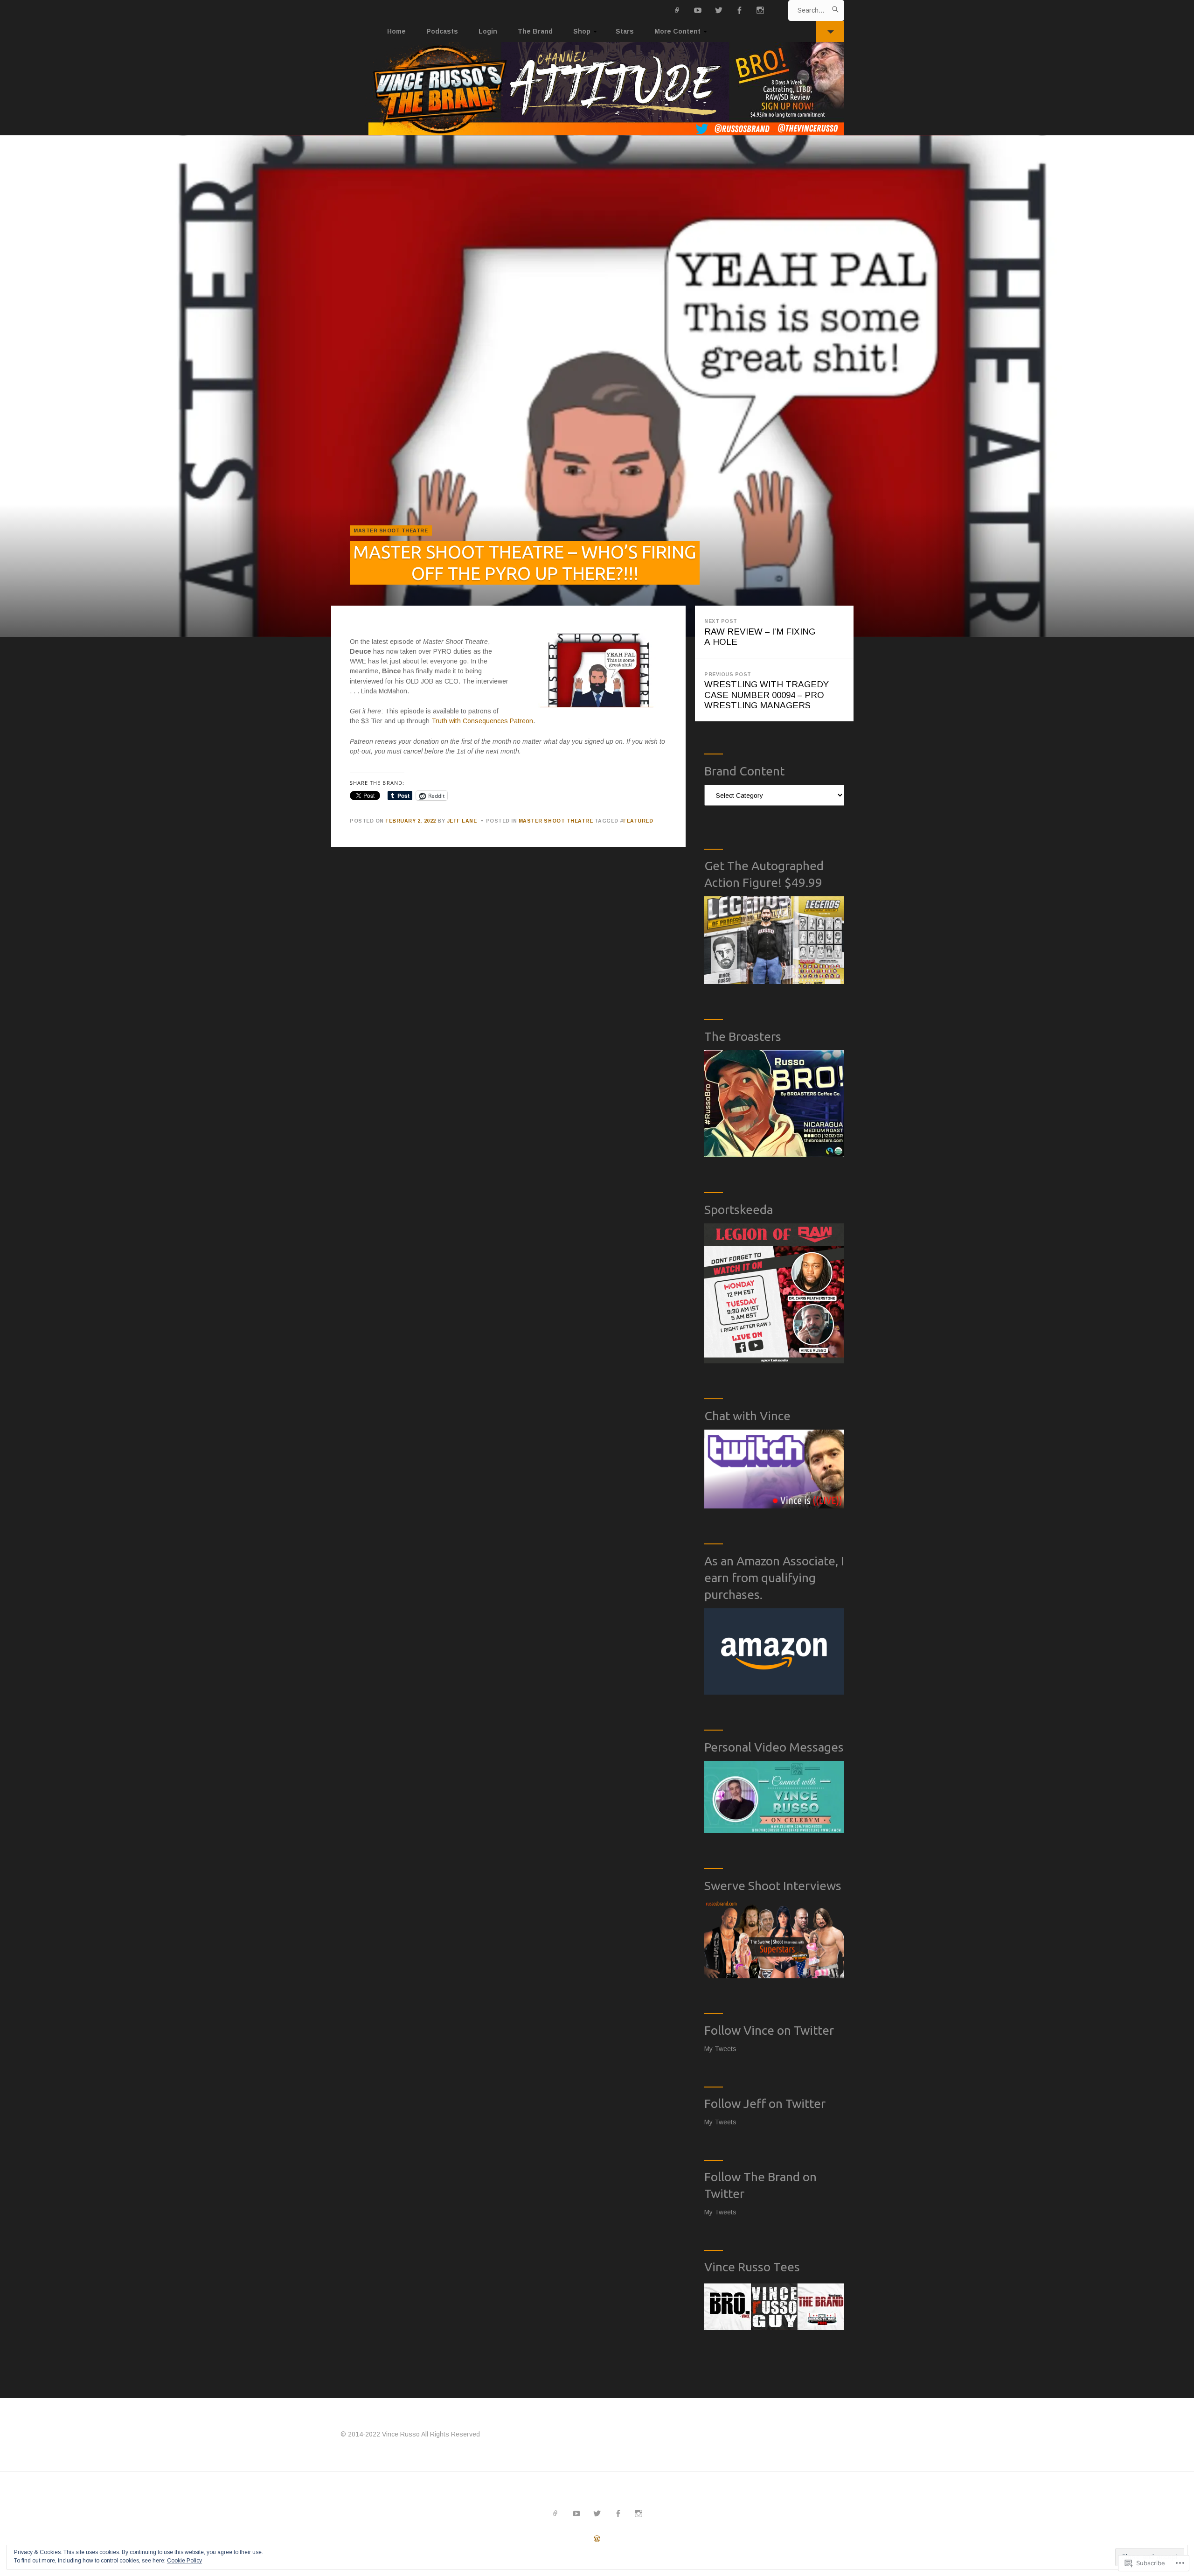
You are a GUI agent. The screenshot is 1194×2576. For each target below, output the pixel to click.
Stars (625, 31)
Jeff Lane (462, 821)
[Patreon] (677, 10)
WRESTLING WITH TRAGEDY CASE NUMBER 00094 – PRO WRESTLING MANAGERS (767, 691)
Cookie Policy (184, 2561)
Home (396, 31)
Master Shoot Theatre (391, 531)
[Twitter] (719, 10)
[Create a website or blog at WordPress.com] (597, 2539)
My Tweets (720, 2049)
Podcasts (442, 31)
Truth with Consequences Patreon (482, 721)
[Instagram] (760, 10)
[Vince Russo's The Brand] (597, 89)
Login (488, 31)
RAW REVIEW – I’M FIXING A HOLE (760, 632)
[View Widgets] (830, 31)
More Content (677, 31)
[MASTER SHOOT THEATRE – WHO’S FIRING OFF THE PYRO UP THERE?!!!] (597, 386)
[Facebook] (739, 10)
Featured (638, 821)
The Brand (535, 31)
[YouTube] (698, 10)
